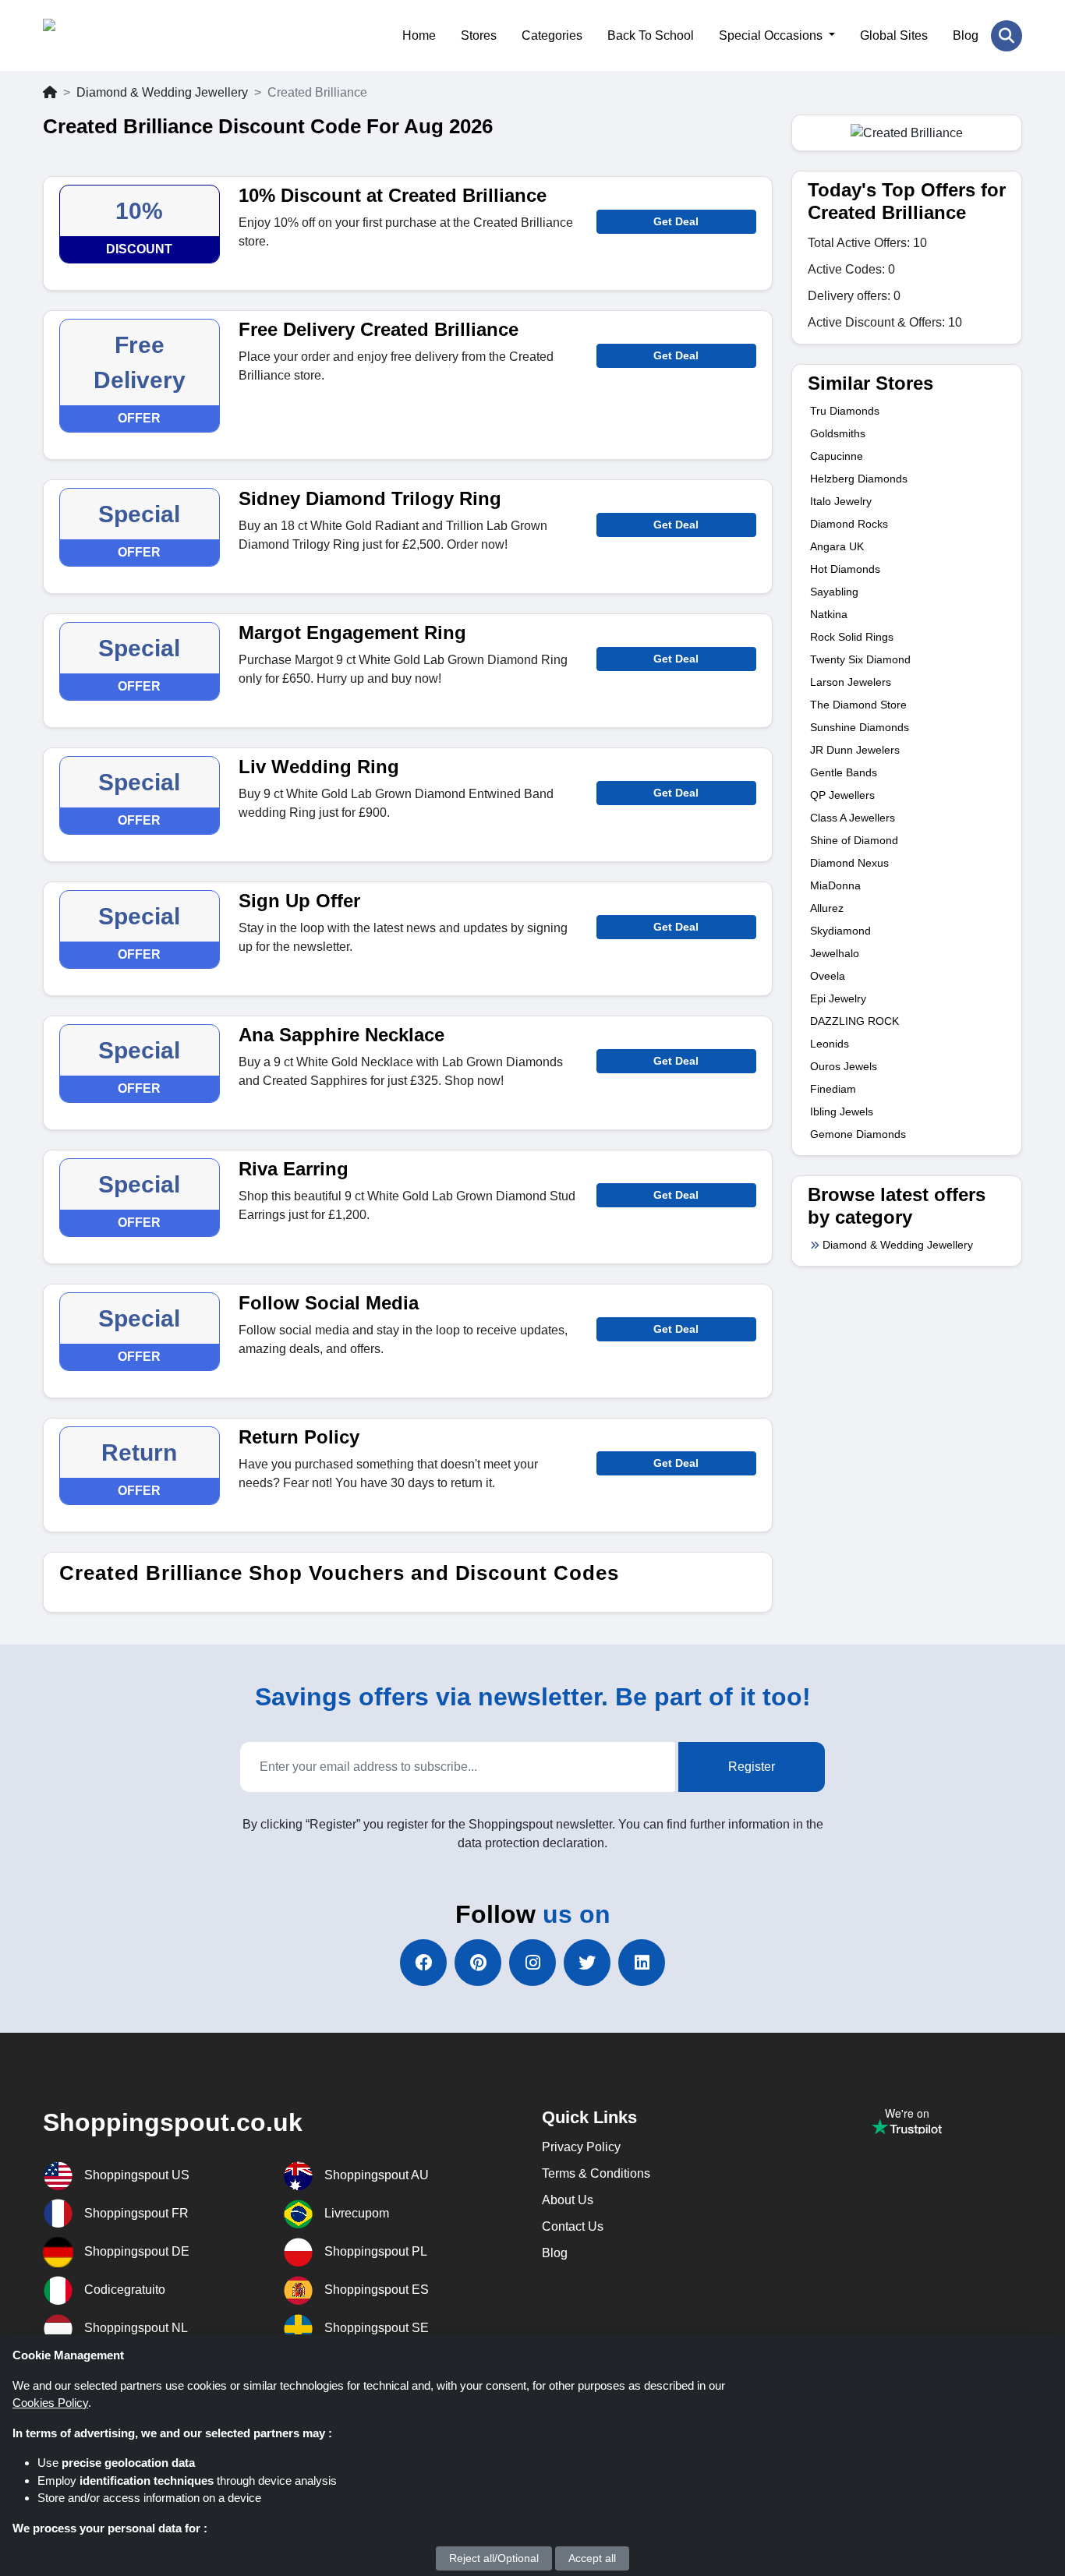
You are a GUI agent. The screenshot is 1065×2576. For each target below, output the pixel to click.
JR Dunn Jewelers (855, 750)
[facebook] (423, 1963)
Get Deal (676, 221)
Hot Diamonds (845, 569)
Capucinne (837, 456)
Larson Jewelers (851, 682)
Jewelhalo (835, 953)
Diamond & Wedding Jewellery (162, 92)
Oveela (828, 976)
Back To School (651, 35)
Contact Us (573, 2226)
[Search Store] (1007, 36)
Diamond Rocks (849, 524)
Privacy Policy (581, 2147)
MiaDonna (835, 885)
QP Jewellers (842, 795)
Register (752, 1767)
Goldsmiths (838, 433)
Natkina (829, 614)
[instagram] (532, 1963)
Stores (479, 35)
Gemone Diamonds (858, 1134)
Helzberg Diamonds (859, 479)
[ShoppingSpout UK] (119, 35)
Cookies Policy (50, 2403)
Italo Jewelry (841, 501)
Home (419, 35)
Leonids (830, 1044)
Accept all (592, 2558)
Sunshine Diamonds (860, 727)
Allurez (827, 908)
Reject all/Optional (494, 2558)
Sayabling (834, 592)
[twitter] (587, 1963)
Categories (552, 35)
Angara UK (837, 546)
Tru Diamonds (845, 411)
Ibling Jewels (842, 1111)
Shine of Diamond (854, 840)
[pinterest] (478, 1963)
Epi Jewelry (838, 998)
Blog (966, 35)
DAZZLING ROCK (854, 1021)
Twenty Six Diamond (860, 659)
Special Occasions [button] (772, 35)
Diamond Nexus (849, 863)
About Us (568, 2200)
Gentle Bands (844, 772)
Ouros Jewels (844, 1066)
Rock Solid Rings (852, 637)
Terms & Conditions (596, 2173)
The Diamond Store (858, 705)
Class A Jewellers (853, 818)
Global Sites (894, 35)
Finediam (833, 1089)
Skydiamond (840, 931)
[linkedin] (642, 1963)
